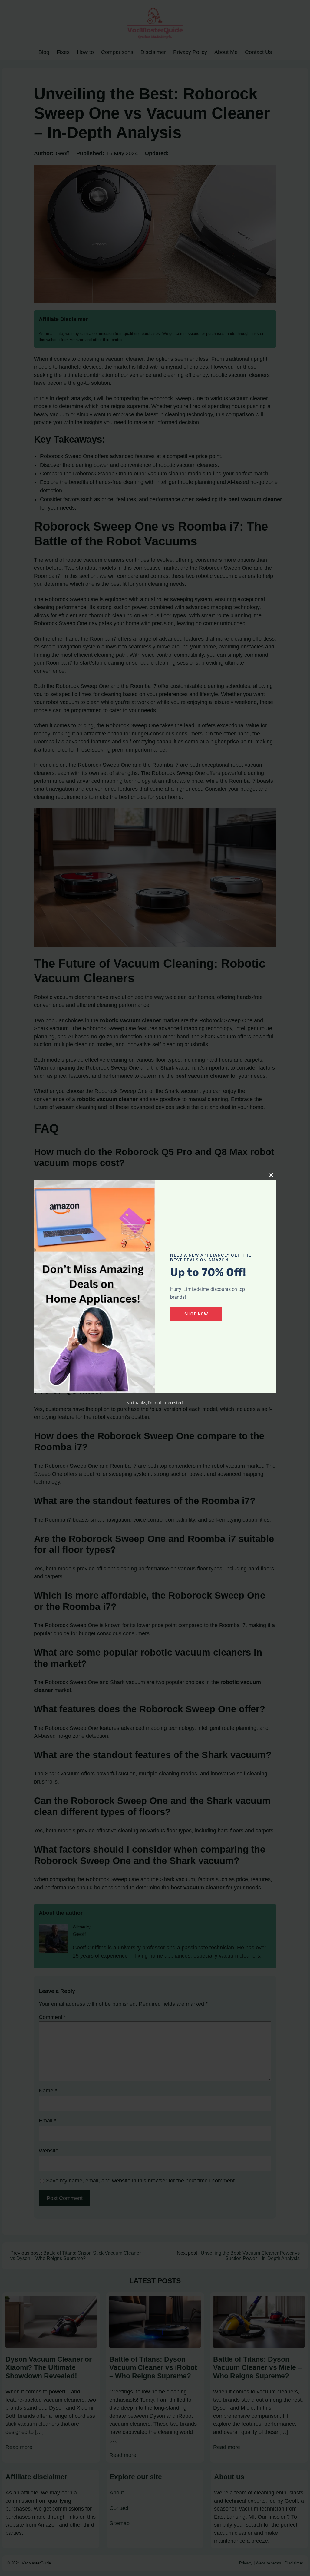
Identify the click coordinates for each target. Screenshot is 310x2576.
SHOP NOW (196, 1314)
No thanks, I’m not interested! (155, 1403)
